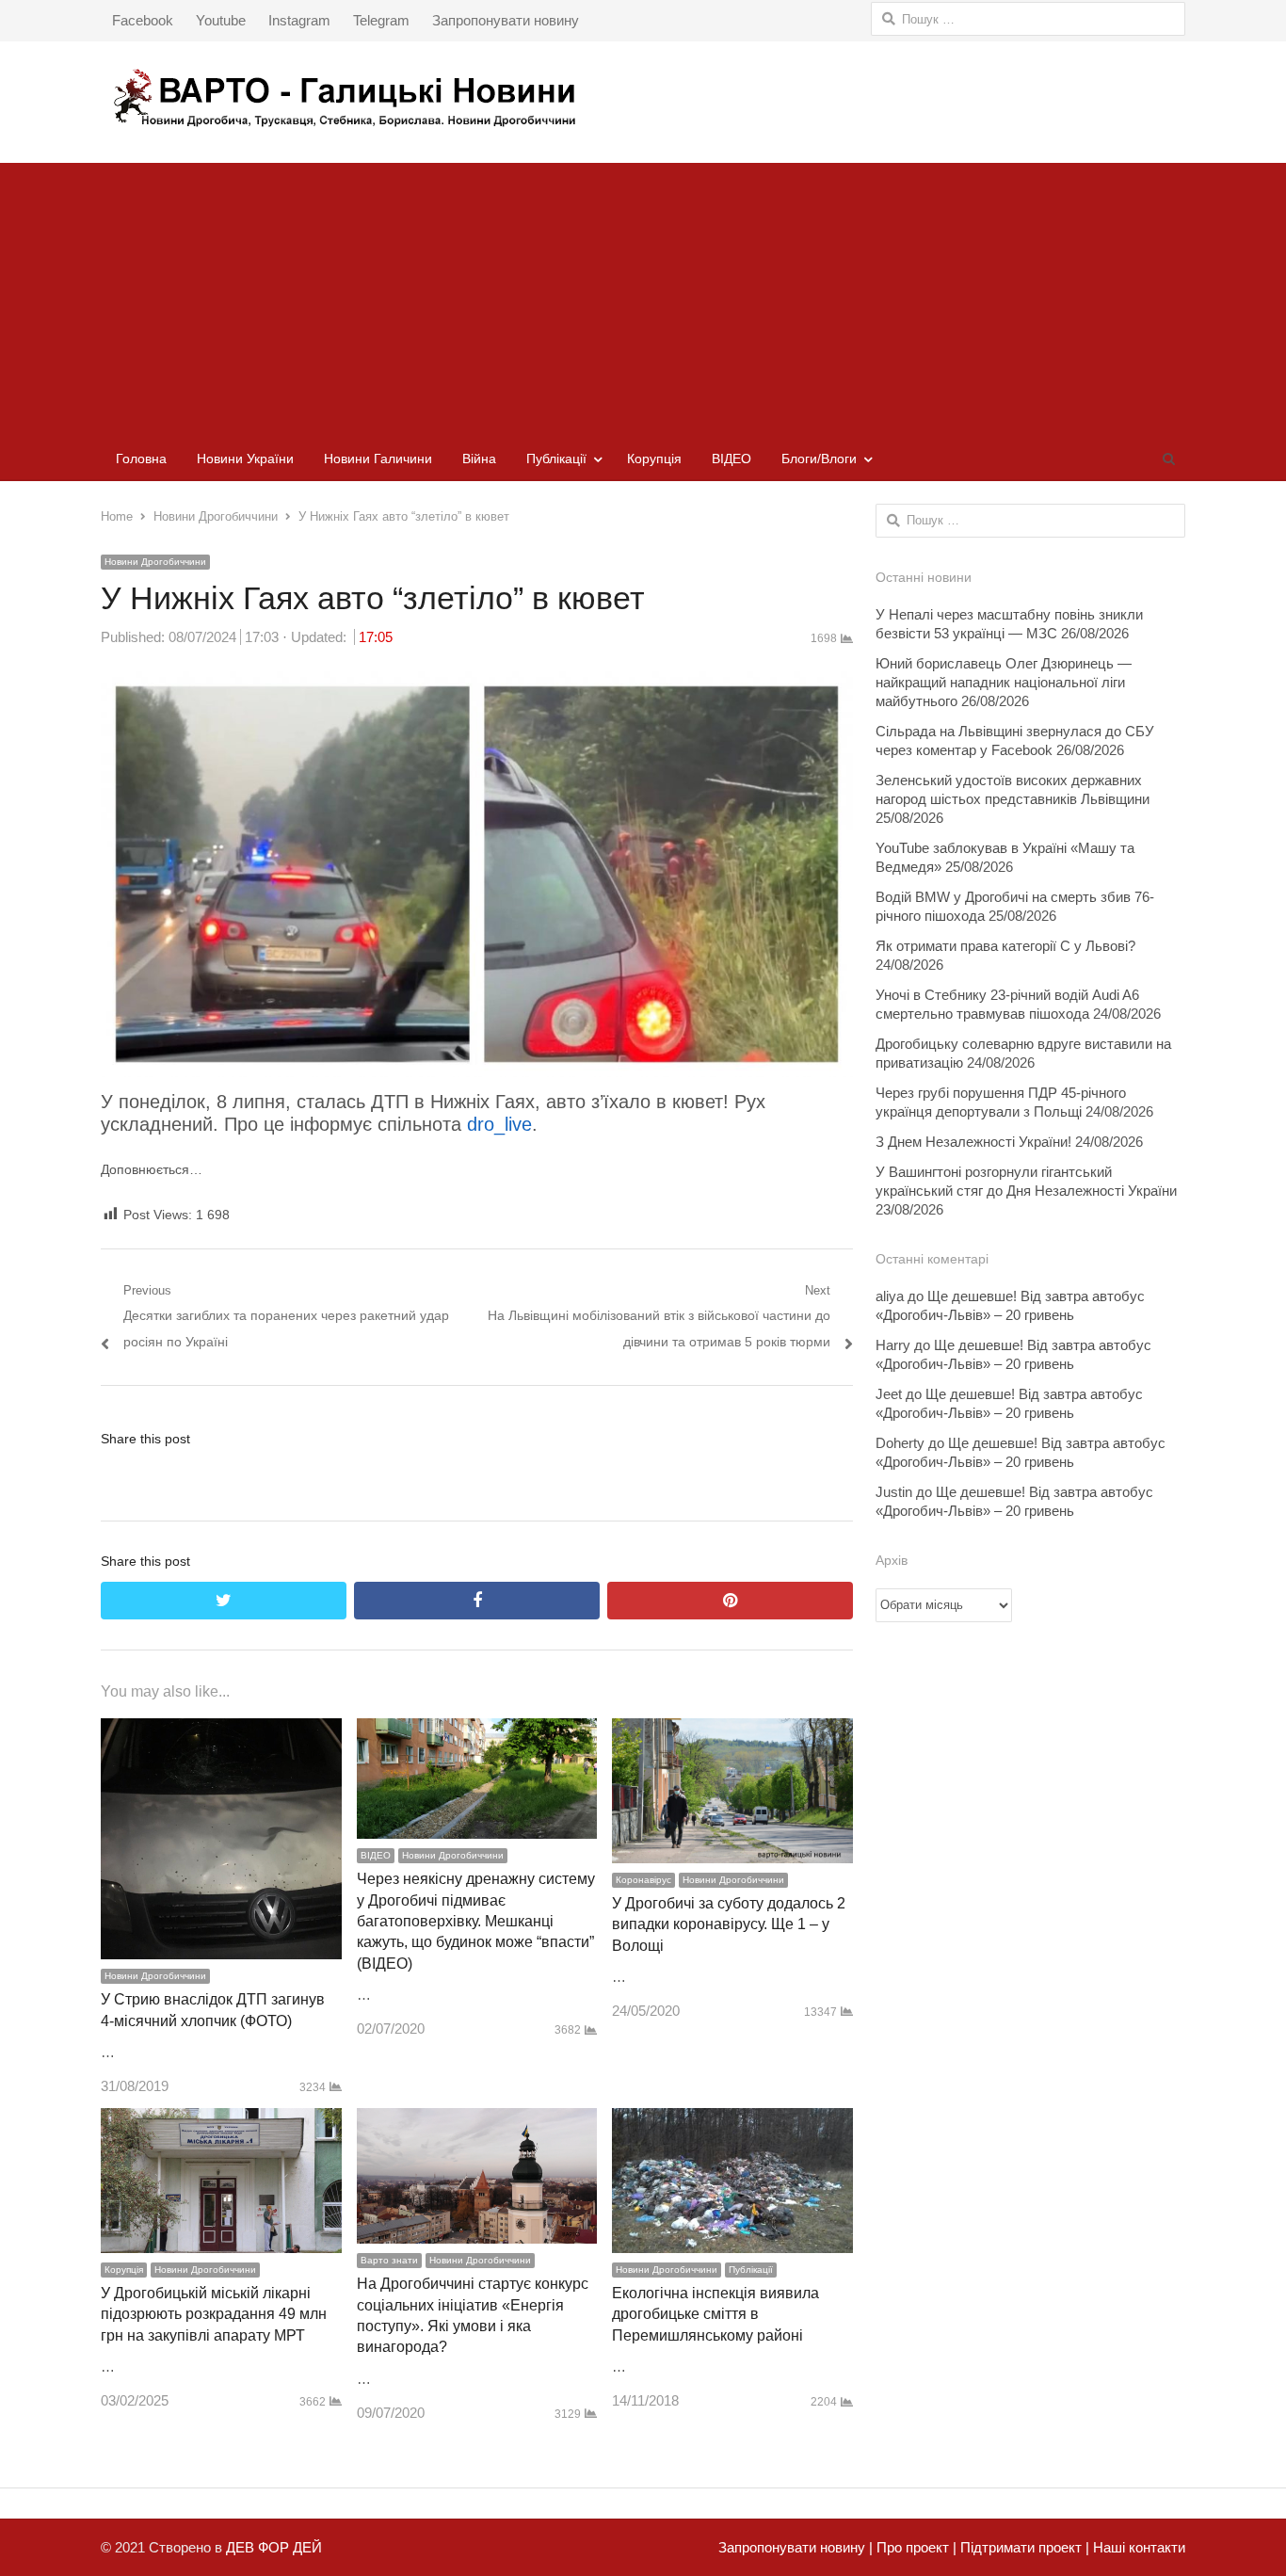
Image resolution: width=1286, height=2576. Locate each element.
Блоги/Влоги (819, 459)
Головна (141, 459)
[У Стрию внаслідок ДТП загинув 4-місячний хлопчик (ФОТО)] (221, 1731)
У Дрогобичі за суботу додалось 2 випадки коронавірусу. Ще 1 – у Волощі (729, 1924)
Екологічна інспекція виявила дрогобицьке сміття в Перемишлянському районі (715, 2314)
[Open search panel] (1168, 459)
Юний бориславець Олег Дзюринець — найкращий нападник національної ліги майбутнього (1004, 682)
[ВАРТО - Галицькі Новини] (643, 97)
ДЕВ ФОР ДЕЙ (274, 2547)
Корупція (654, 459)
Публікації (556, 459)
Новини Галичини (378, 459)
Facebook (143, 20)
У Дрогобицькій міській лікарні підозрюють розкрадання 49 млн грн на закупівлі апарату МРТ (214, 2314)
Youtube (221, 20)
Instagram (299, 20)
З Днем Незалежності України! (973, 1142)
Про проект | (915, 2547)
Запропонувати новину (506, 20)
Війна (479, 459)
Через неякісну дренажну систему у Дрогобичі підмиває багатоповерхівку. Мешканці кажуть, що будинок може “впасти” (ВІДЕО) (476, 1921)
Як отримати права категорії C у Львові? (1005, 946)
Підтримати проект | (1023, 2547)
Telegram (381, 20)
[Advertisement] (643, 295)
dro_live (499, 1124)
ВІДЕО (731, 459)
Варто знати (389, 2260)
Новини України (245, 459)
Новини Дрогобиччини (155, 562)
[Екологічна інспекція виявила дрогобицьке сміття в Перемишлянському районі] (732, 2121)
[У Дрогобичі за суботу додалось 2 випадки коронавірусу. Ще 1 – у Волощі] (732, 1731)
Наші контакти (1137, 2547)
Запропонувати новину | (796, 2547)
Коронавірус (643, 1880)
